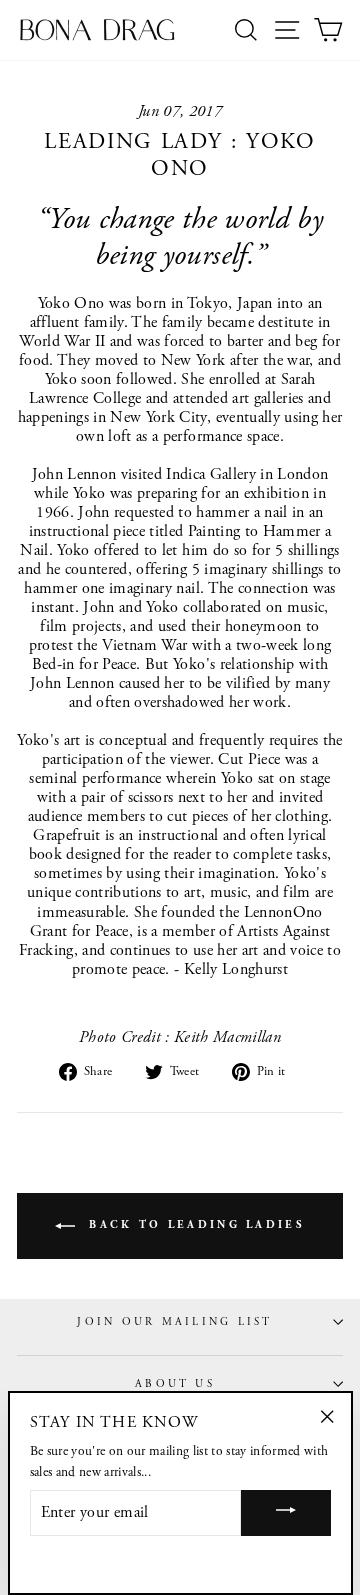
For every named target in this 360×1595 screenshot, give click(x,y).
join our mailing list (174, 1322)
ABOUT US (175, 1384)
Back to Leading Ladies (194, 1225)
